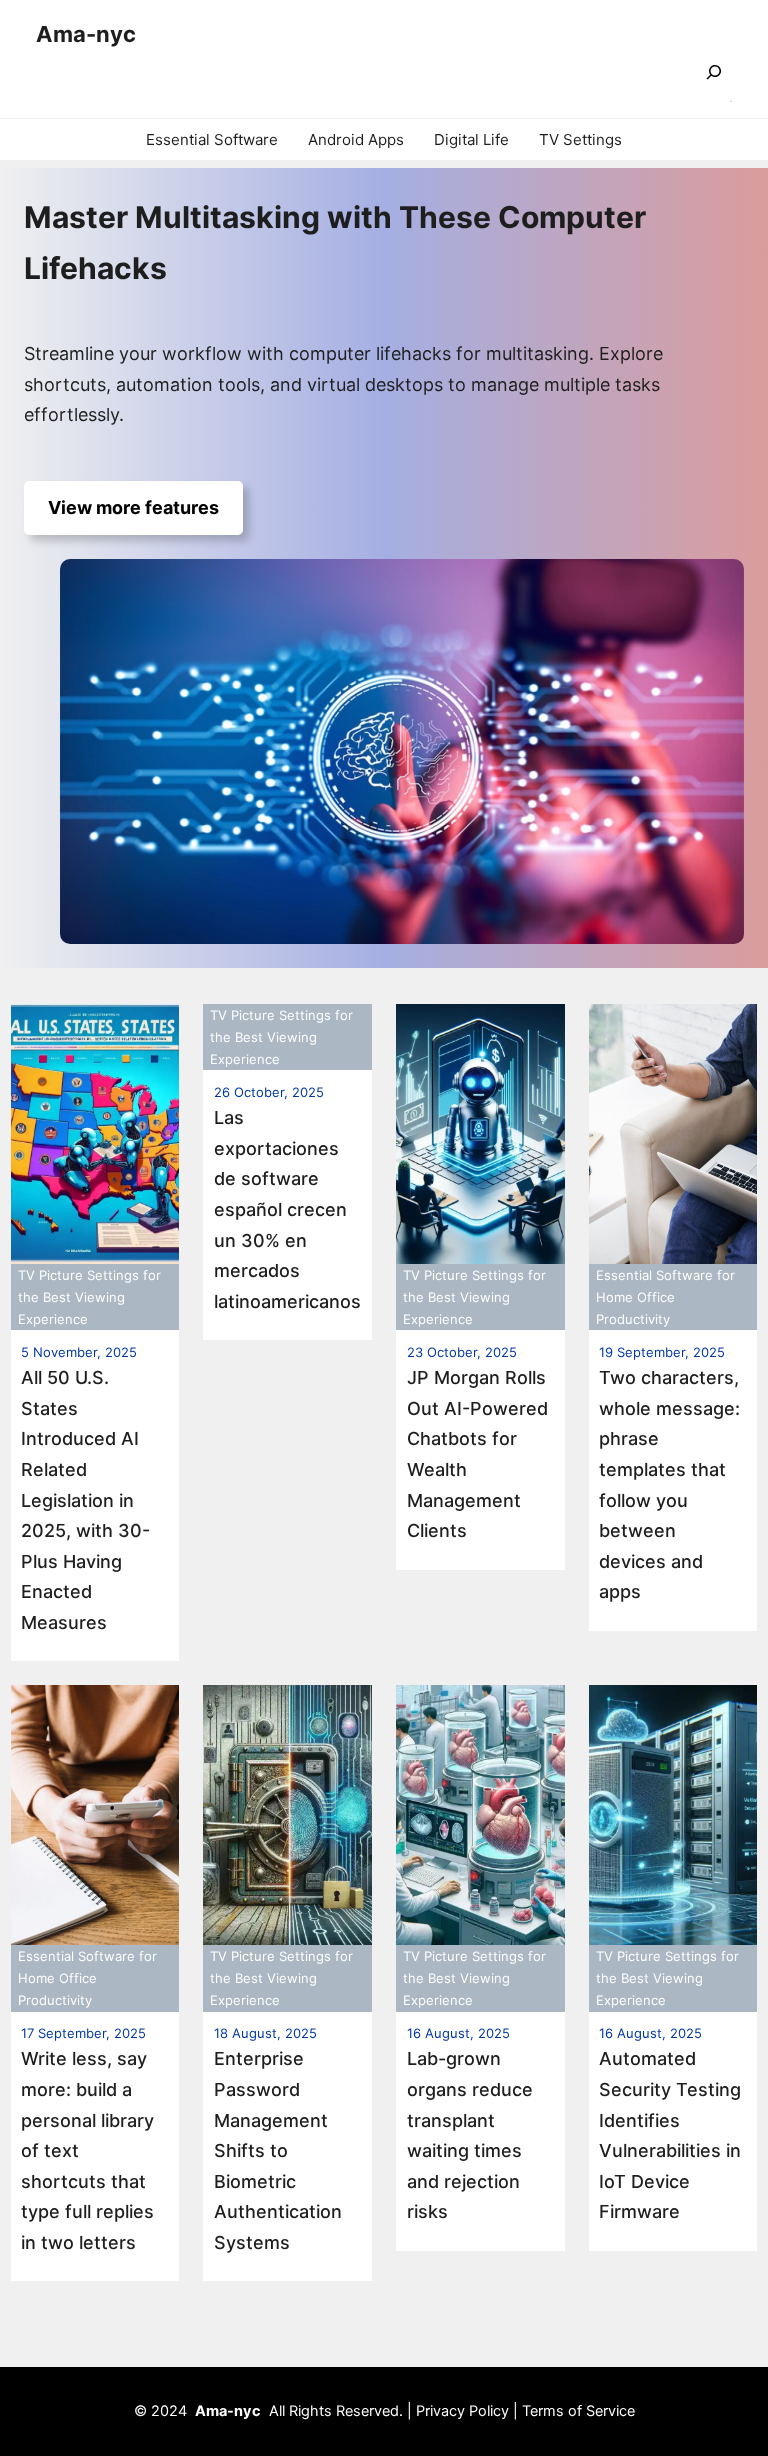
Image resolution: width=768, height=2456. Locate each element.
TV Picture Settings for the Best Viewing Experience (89, 1297)
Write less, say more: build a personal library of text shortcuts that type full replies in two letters (87, 2150)
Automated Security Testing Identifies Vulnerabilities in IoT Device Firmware (670, 2135)
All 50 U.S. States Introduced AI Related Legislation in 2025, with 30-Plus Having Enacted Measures (85, 1500)
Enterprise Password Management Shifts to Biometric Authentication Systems (278, 2150)
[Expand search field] (714, 78)
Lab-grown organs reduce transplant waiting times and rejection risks (470, 2135)
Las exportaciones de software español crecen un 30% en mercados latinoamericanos (287, 1209)
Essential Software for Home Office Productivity (665, 1297)
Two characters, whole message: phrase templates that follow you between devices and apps (669, 1484)
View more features (133, 507)
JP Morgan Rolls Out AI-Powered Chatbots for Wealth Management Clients (477, 1454)
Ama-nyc (86, 34)
